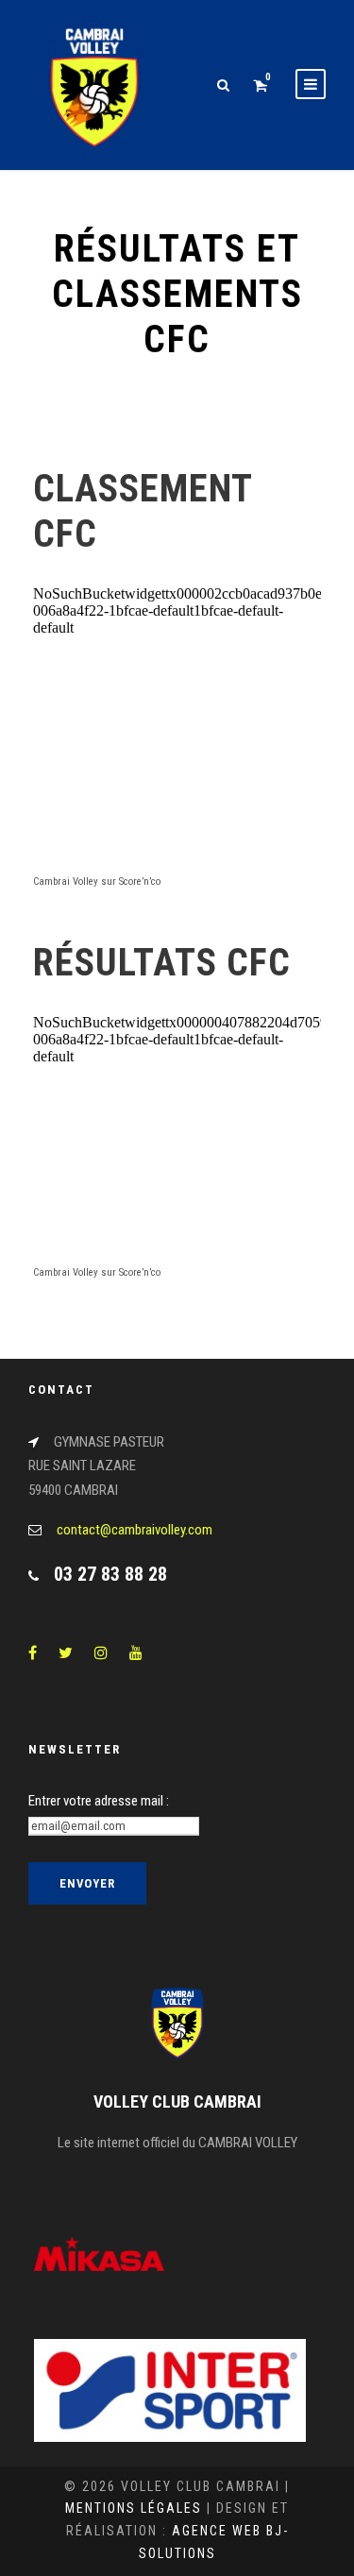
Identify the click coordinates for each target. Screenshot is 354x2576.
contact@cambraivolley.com (135, 1530)
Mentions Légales (134, 2508)
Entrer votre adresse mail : (99, 1801)
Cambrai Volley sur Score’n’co (97, 881)
